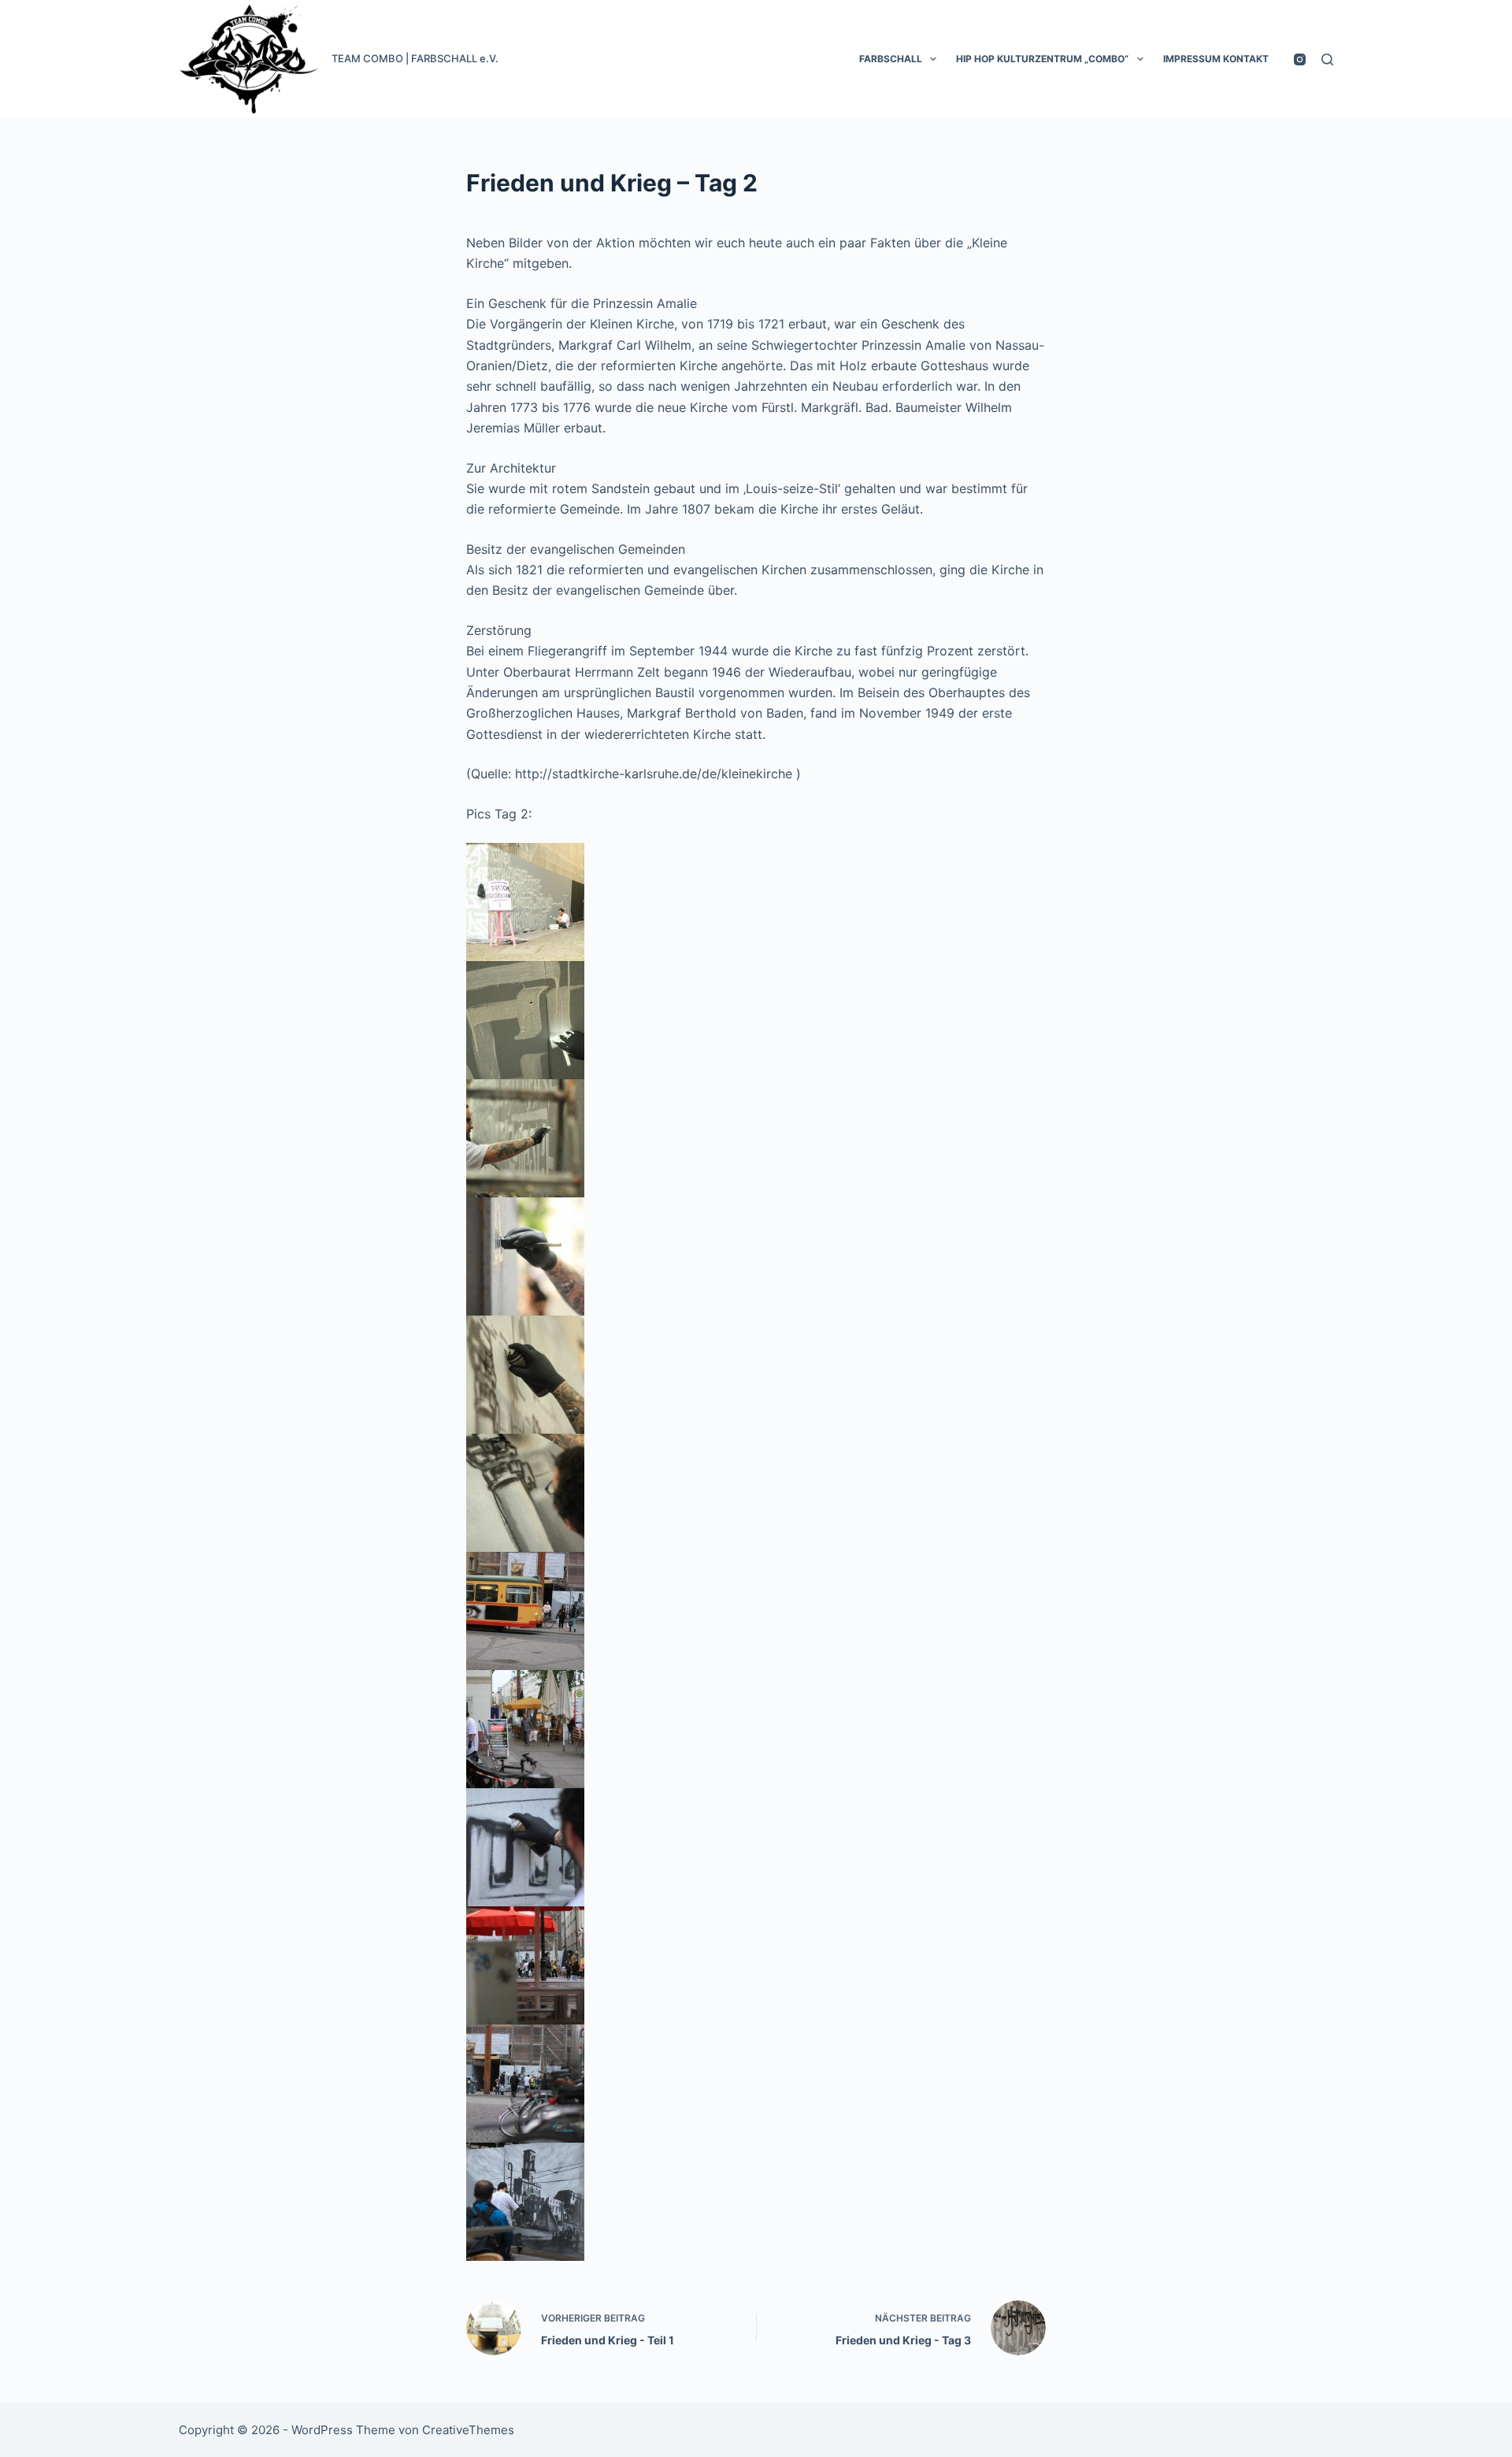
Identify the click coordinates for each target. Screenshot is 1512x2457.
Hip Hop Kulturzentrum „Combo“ (1042, 59)
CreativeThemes (468, 2430)
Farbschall (891, 59)
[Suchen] (1327, 59)
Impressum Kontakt (1216, 59)
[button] (933, 59)
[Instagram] (1300, 59)
